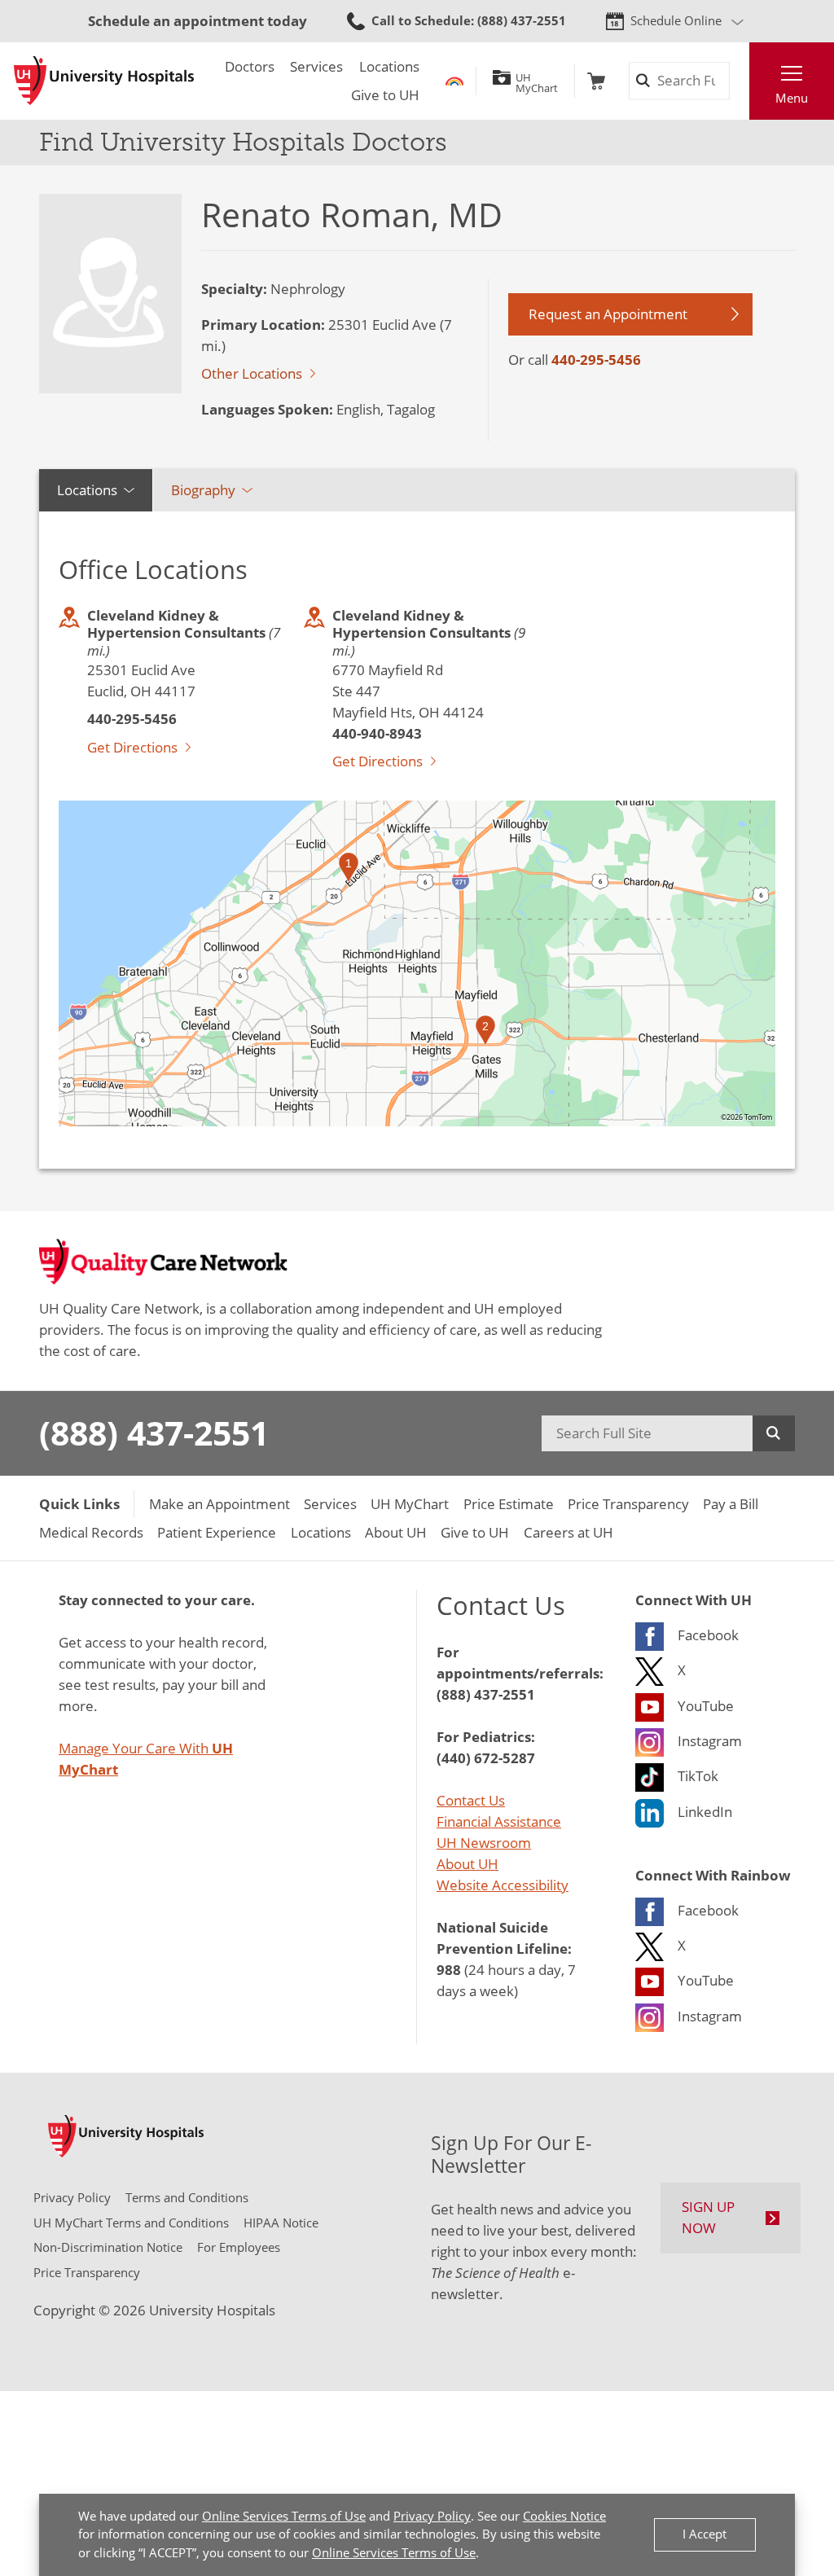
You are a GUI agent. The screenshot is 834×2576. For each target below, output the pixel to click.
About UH (467, 1864)
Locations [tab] (87, 490)
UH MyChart (537, 81)
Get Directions (132, 747)
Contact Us (471, 1800)
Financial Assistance (499, 1821)
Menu (792, 98)
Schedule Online (676, 21)
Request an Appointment (608, 314)
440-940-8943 (377, 733)
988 (449, 1969)
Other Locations (252, 373)
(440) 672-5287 (486, 1758)
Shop (596, 81)
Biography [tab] (203, 490)
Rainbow (454, 81)
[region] (417, 963)
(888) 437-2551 (154, 1433)
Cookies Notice (564, 2516)
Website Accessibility (503, 1885)
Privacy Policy (432, 2516)
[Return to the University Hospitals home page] (104, 81)
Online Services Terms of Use (284, 2516)
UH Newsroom (484, 1843)
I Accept (705, 2534)
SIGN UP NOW (708, 2217)
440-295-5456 (596, 359)
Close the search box (739, 81)
